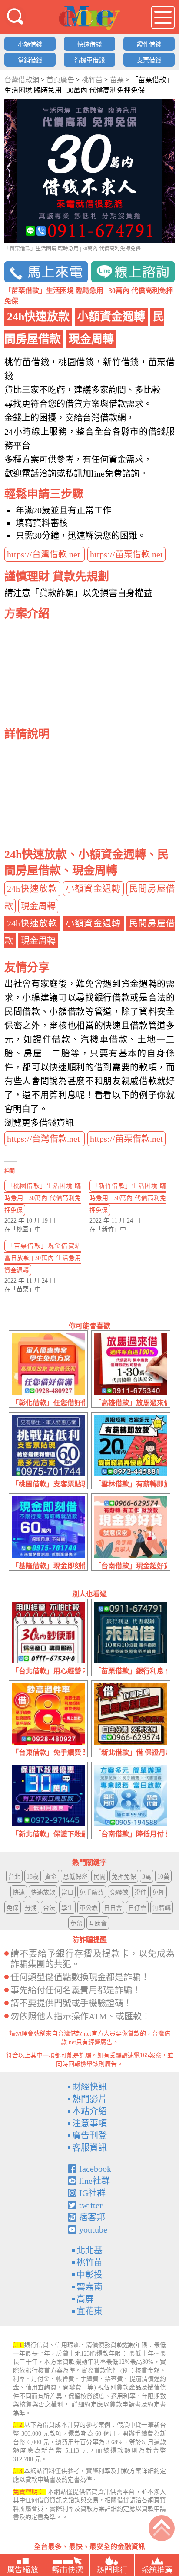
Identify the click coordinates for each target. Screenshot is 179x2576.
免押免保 (124, 1877)
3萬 (147, 1877)
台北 (14, 1877)
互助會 (98, 1924)
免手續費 (92, 1892)
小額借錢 (30, 45)
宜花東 (89, 2311)
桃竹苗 (89, 2263)
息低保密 (75, 1877)
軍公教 (89, 1908)
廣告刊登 (89, 2136)
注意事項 (89, 2123)
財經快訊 (89, 2087)
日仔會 (137, 1908)
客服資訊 (89, 2148)
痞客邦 (92, 2217)
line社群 (94, 2181)
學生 (67, 1908)
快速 (19, 1892)
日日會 (113, 1908)
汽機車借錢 (89, 60)
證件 (140, 1892)
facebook (95, 2169)
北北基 (89, 2250)
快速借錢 (89, 45)
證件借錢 (149, 45)
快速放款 (43, 1892)
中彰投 (89, 2275)
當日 (67, 1892)
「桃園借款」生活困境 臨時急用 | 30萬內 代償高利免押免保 (43, 1198)
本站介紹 (89, 2111)
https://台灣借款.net (45, 554)
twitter (91, 2205)
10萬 (163, 1877)
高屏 (85, 2299)
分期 (31, 1908)
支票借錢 (149, 60)
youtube (93, 2229)
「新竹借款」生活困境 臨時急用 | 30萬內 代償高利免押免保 (128, 1198)
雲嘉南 (89, 2287)
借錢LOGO (89, 18)
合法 (49, 1908)
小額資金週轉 (93, 889)
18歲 (33, 1877)
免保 (13, 1908)
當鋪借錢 (30, 60)
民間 (99, 1877)
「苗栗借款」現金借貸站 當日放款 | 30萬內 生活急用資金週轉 (43, 1258)
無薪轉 (162, 1908)
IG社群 (92, 2193)
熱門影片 (89, 2099)
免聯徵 (119, 1892)
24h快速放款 (32, 889)
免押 (159, 1892)
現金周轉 (38, 906)
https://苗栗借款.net (126, 554)
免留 (76, 1924)
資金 (51, 1877)
